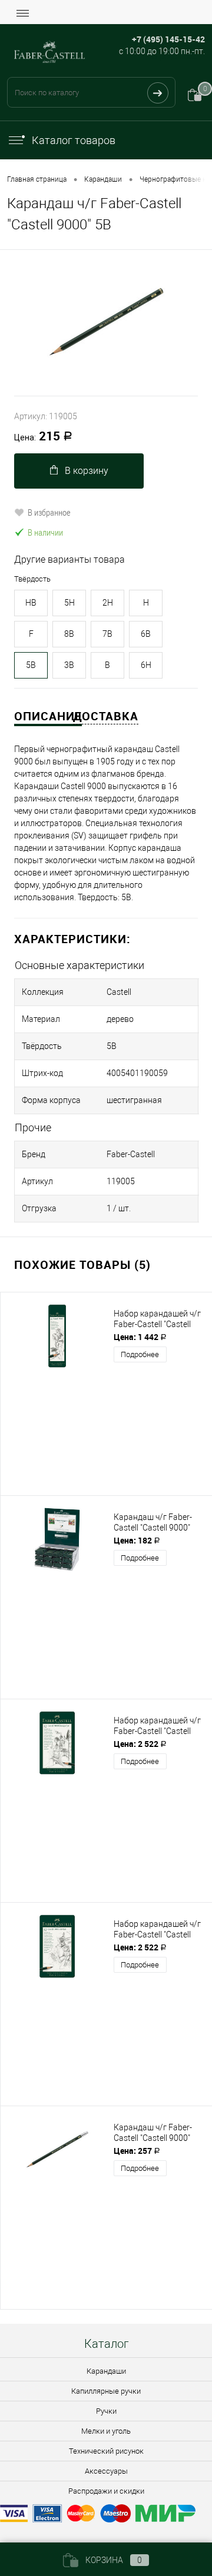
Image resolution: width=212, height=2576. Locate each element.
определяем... (175, 56)
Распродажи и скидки (106, 2491)
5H (69, 603)
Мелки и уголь (106, 2431)
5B (31, 665)
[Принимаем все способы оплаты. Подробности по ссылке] (106, 2515)
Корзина (114, 2560)
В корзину (87, 471)
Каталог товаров (74, 140)
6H (146, 665)
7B (107, 634)
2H (108, 603)
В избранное (49, 512)
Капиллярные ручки (106, 2391)
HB (31, 603)
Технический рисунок (106, 2451)
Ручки (106, 2411)
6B (146, 634)
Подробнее (140, 1354)
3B (69, 665)
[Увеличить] (106, 323)
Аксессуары (106, 2471)
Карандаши (106, 2371)
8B (69, 634)
